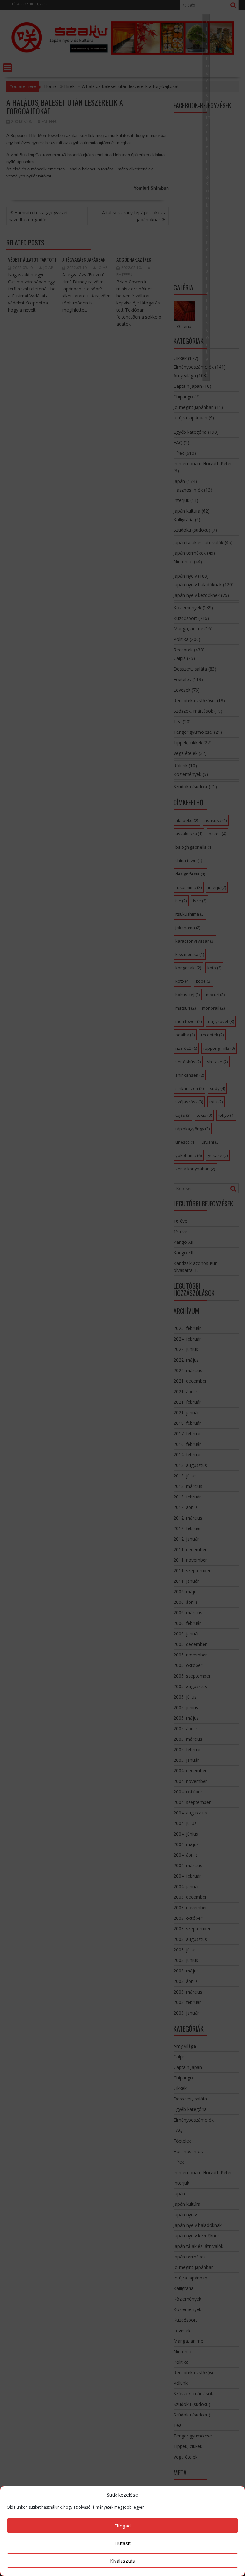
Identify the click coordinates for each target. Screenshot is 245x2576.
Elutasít (123, 2543)
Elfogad (122, 2526)
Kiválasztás (122, 2561)
